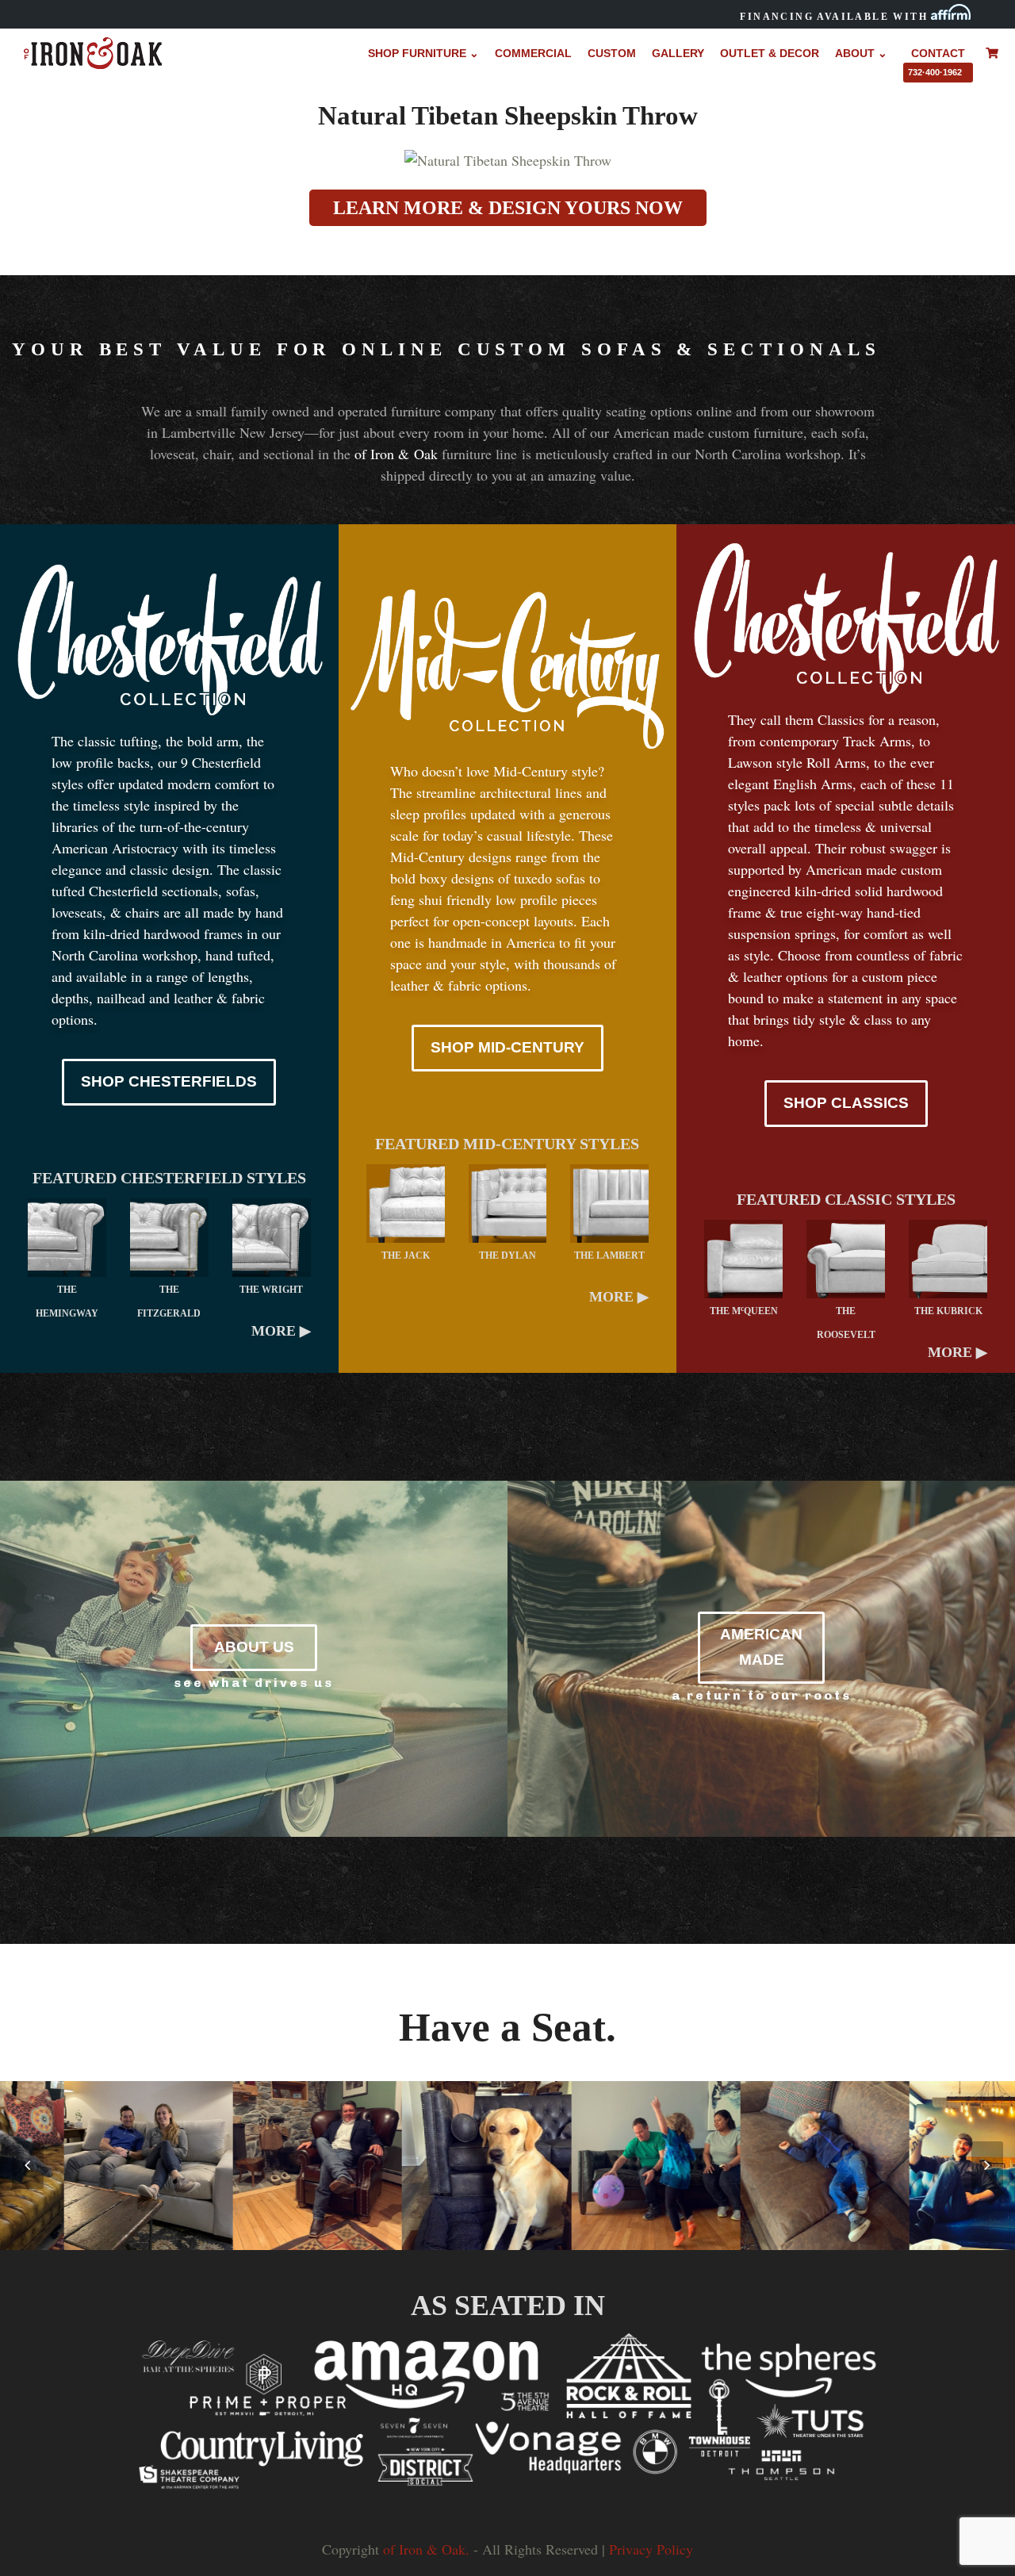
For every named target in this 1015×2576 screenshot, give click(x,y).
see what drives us (254, 1683)
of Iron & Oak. (426, 2549)
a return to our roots (762, 1695)
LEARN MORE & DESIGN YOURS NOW (508, 208)
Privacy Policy (651, 2549)
